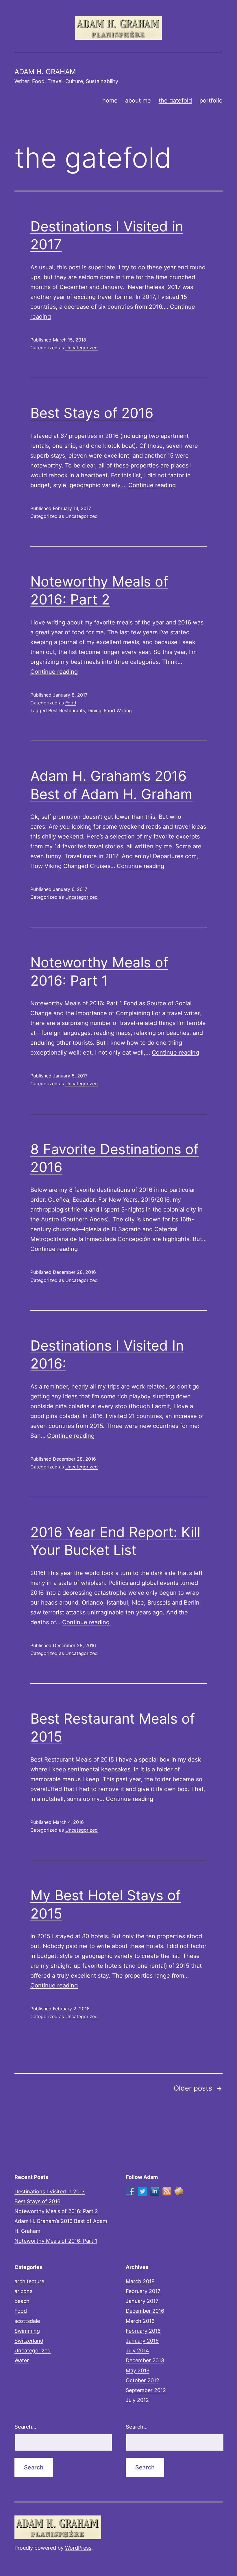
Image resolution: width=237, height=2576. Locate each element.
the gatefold (175, 101)
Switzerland (29, 2341)
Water (22, 2360)
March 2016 (140, 2321)
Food (71, 703)
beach (22, 2301)
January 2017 (142, 2301)
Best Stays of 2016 (92, 413)
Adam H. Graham (45, 72)
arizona (24, 2291)
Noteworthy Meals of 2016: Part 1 (56, 2241)
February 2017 (143, 2291)
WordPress (78, 2548)
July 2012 (137, 2400)
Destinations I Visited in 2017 (50, 2192)
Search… (25, 2427)
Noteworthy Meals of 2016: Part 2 (56, 2211)
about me (138, 101)
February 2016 (143, 2331)
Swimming (27, 2331)
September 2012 (146, 2390)
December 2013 (145, 2360)
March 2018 (140, 2281)
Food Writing (118, 710)
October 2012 (142, 2380)
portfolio (211, 101)
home (110, 101)
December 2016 (145, 2311)
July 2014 (137, 2351)
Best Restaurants (67, 710)
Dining (95, 710)
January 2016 (142, 2341)
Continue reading (152, 485)
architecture (29, 2281)
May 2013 (138, 2371)
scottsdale (27, 2321)
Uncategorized (82, 348)
